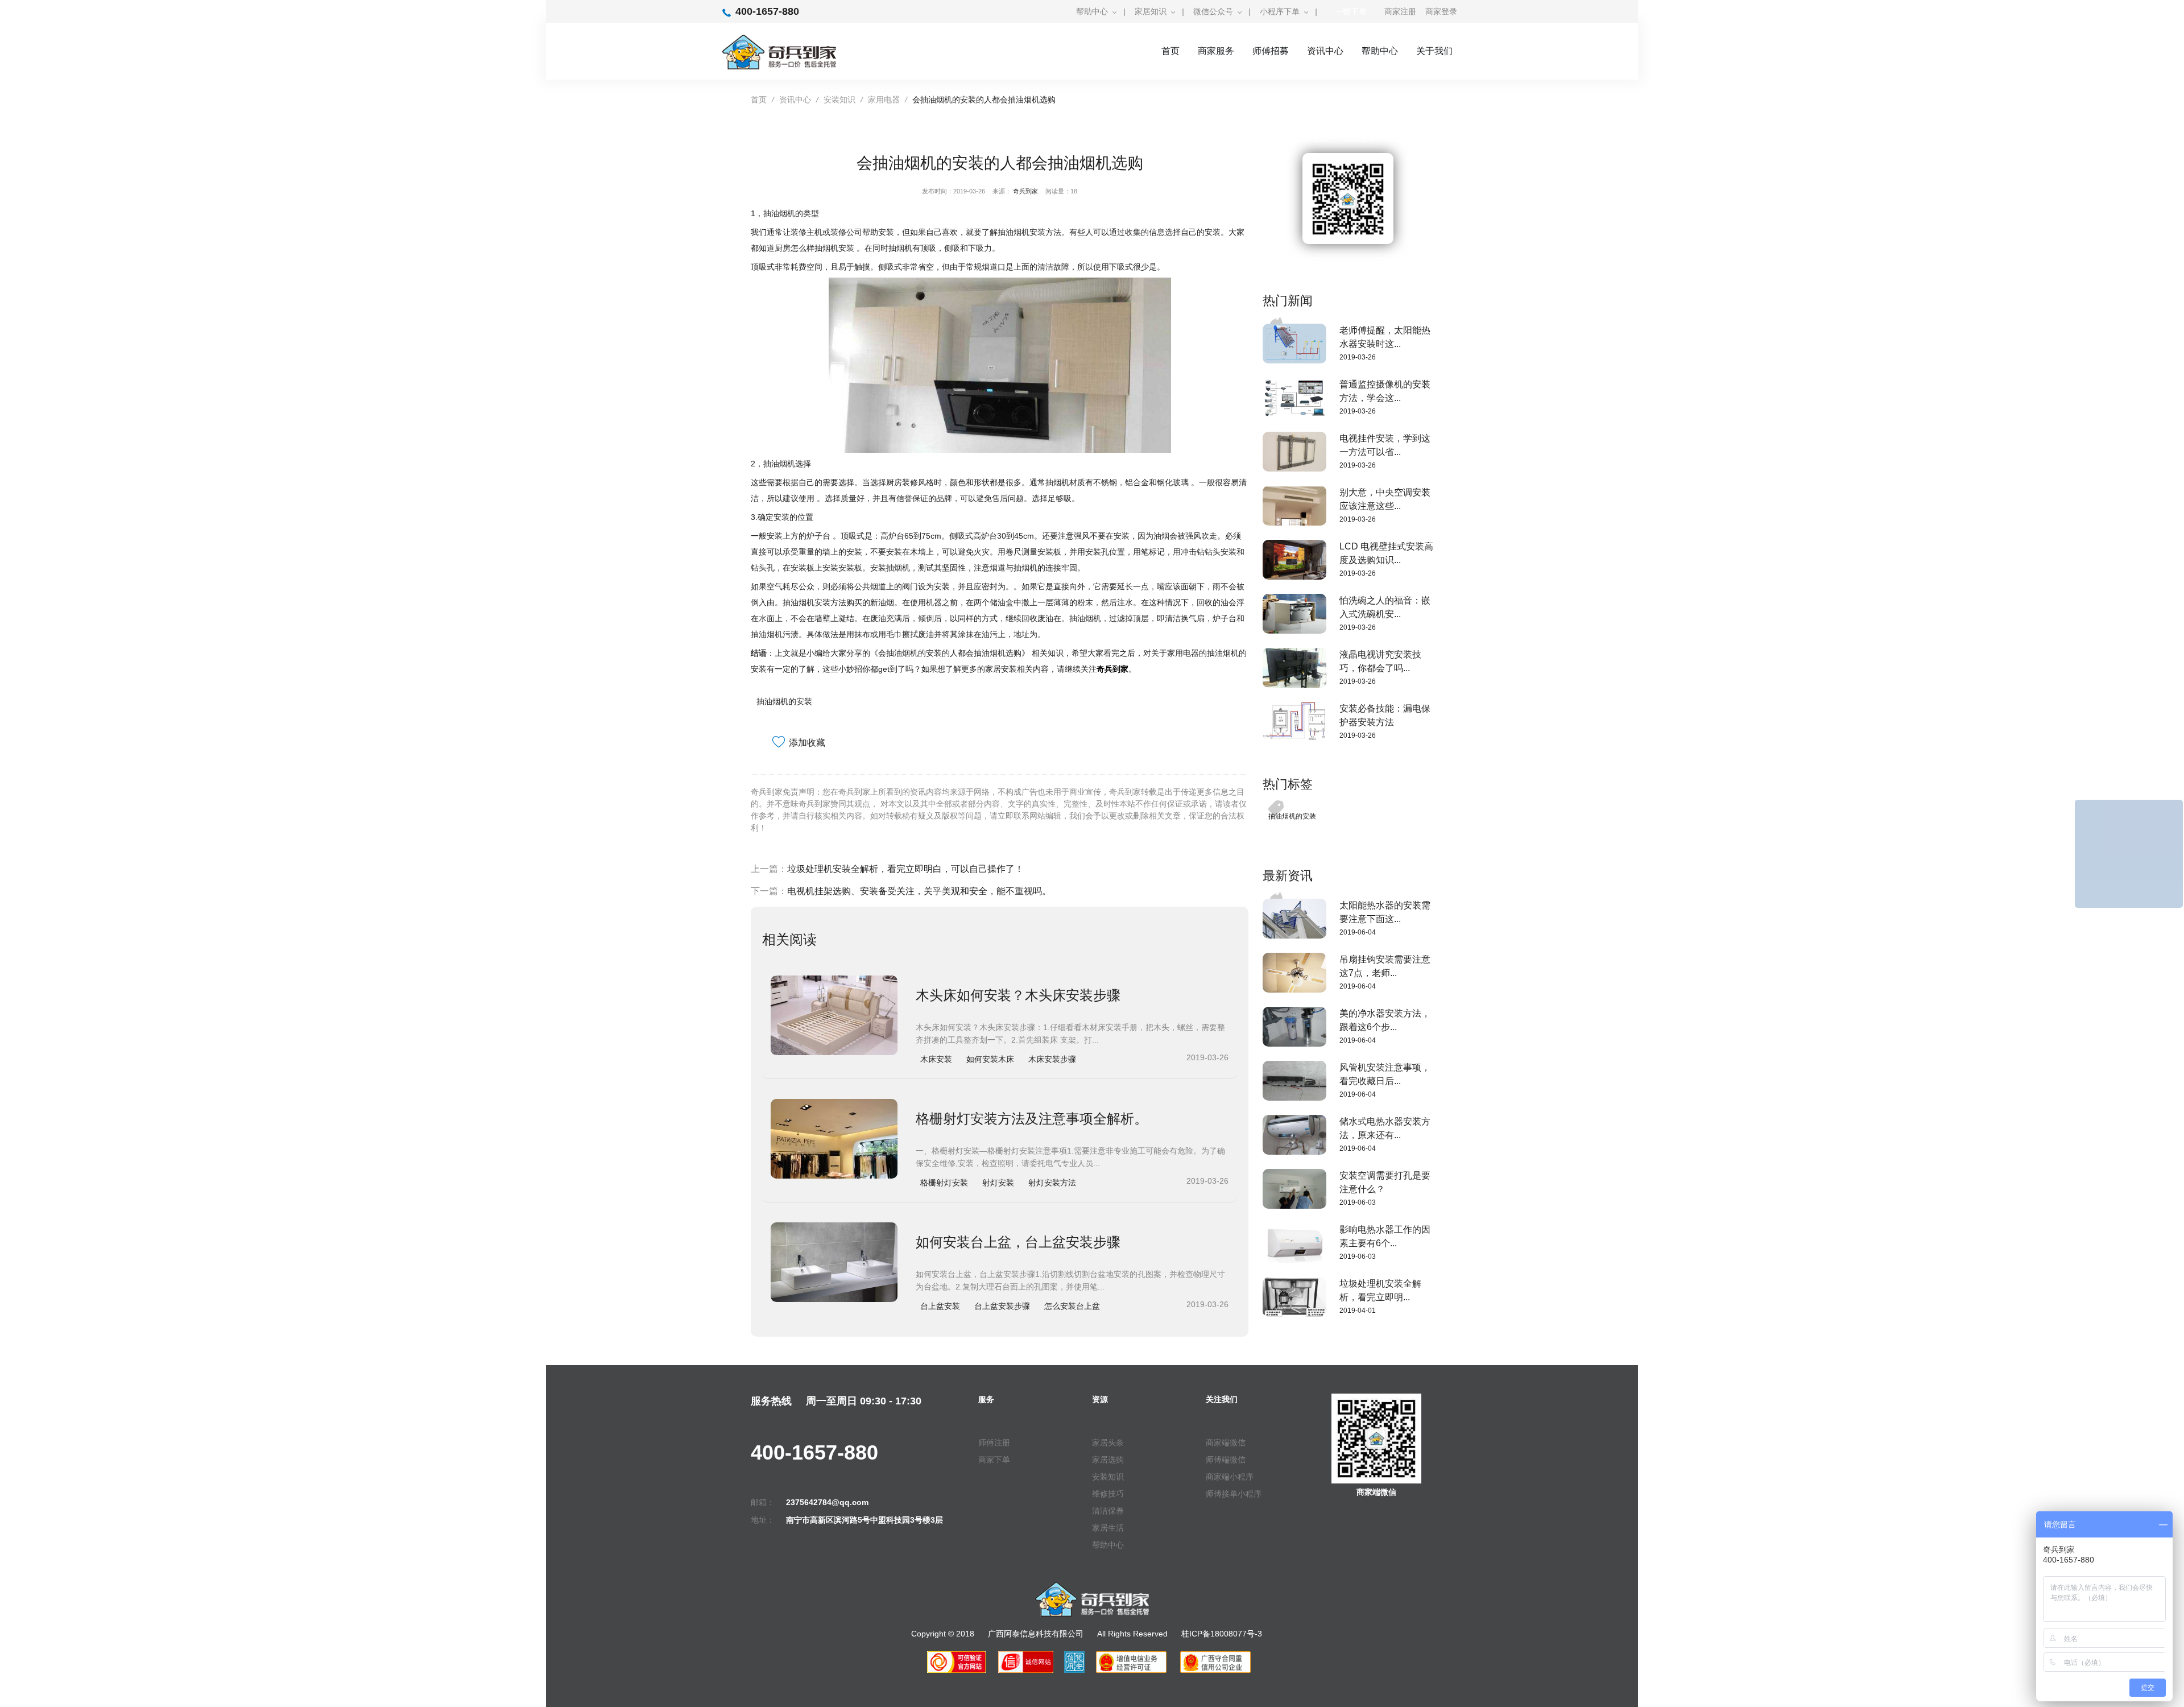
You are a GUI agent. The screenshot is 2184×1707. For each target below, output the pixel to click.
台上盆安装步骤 (1002, 1306)
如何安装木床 (990, 1059)
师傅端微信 (1226, 1460)
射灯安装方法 (1052, 1183)
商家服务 (1216, 51)
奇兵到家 (1025, 191)
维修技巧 (1108, 1494)
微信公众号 (1213, 11)
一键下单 (1351, 11)
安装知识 (839, 100)
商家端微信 (1226, 1443)
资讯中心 (1325, 51)
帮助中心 (1092, 11)
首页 (1170, 51)
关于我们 (1434, 51)
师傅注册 (994, 1443)
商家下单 (994, 1460)
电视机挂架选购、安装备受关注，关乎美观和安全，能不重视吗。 (919, 891)
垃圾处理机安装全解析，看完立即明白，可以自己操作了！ (905, 869)
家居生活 (1108, 1528)
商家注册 (1400, 11)
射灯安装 (998, 1183)
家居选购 (1108, 1460)
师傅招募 (1271, 51)
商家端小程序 (1230, 1477)
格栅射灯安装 (944, 1183)
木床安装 (936, 1059)
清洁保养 (1108, 1511)
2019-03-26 (1358, 357)
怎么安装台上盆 (1072, 1306)
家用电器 (884, 100)
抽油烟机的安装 (784, 701)
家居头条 (1108, 1443)
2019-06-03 (1358, 1202)
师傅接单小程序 (1234, 1494)
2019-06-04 (1358, 932)
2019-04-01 (1358, 1311)
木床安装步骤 (1052, 1059)
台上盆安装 (940, 1306)
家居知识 (1151, 11)
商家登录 (1441, 11)
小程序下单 (1280, 11)
